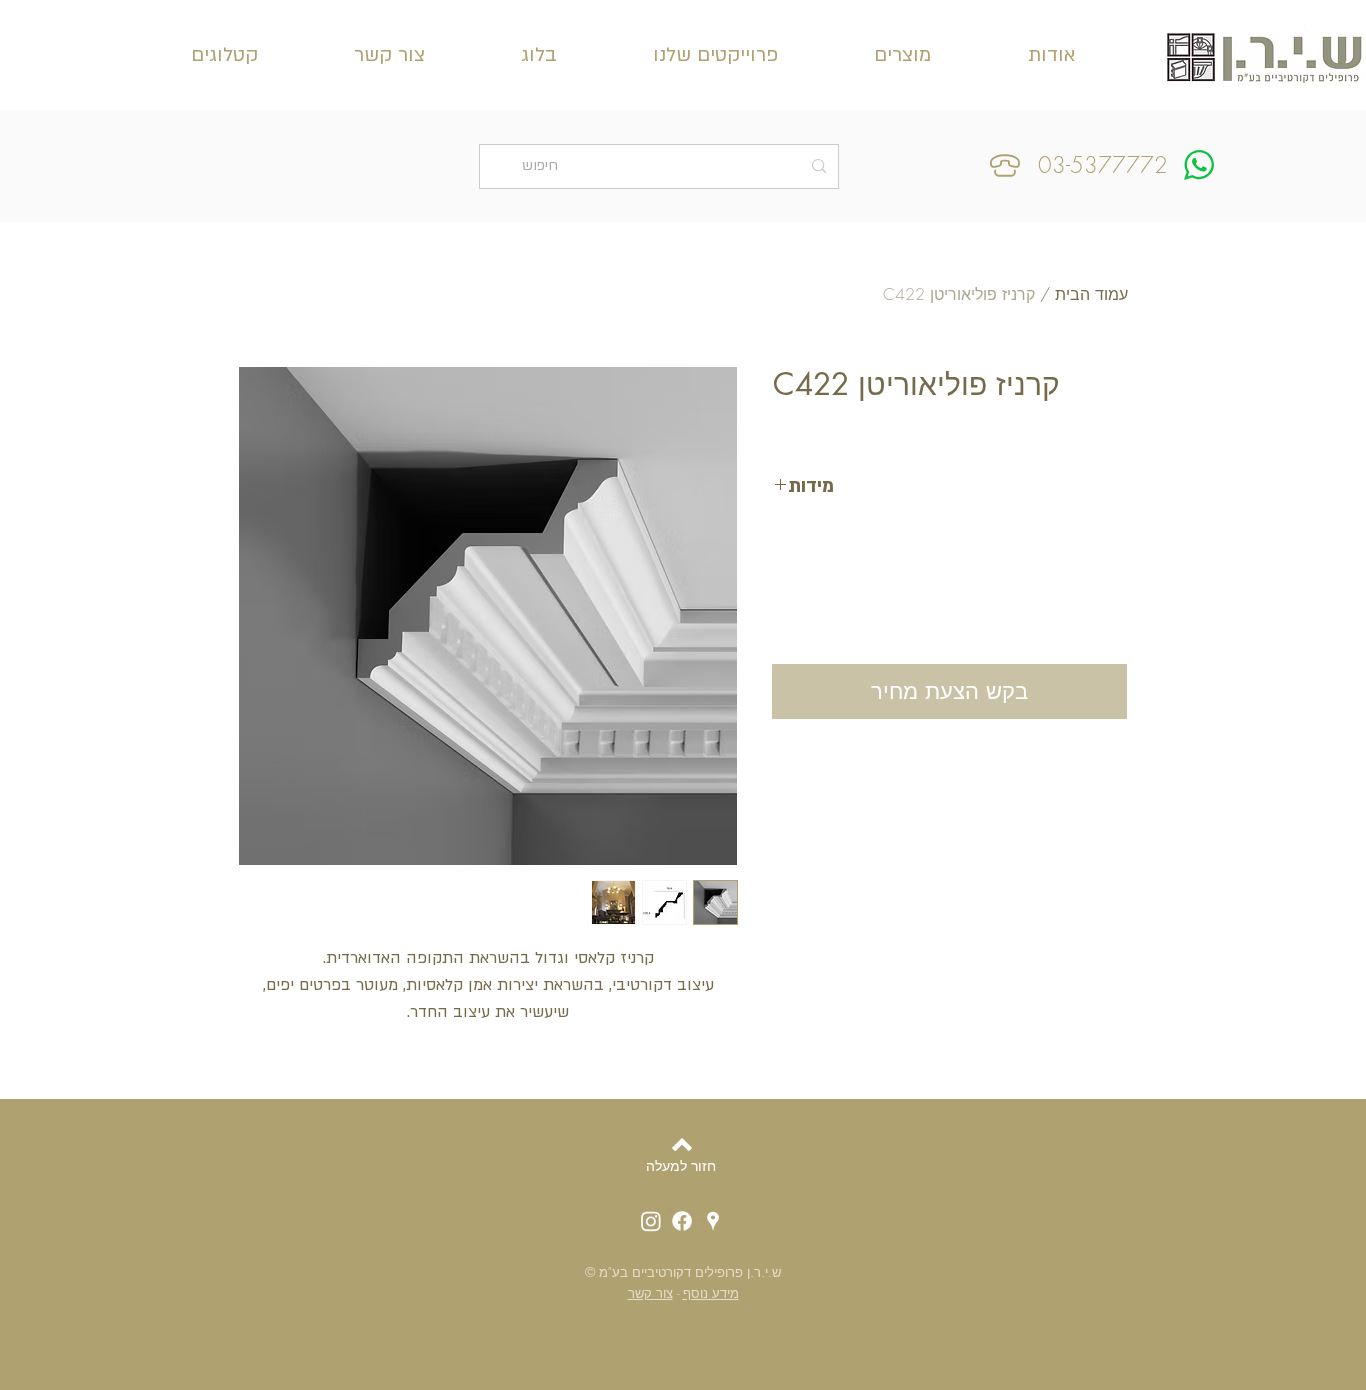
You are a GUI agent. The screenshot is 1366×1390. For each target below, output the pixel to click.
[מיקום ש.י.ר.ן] (713, 1221)
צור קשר (650, 1293)
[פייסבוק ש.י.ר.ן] (682, 1221)
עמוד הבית (1091, 294)
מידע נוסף (711, 1293)
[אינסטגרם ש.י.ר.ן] (651, 1221)
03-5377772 (1103, 165)
